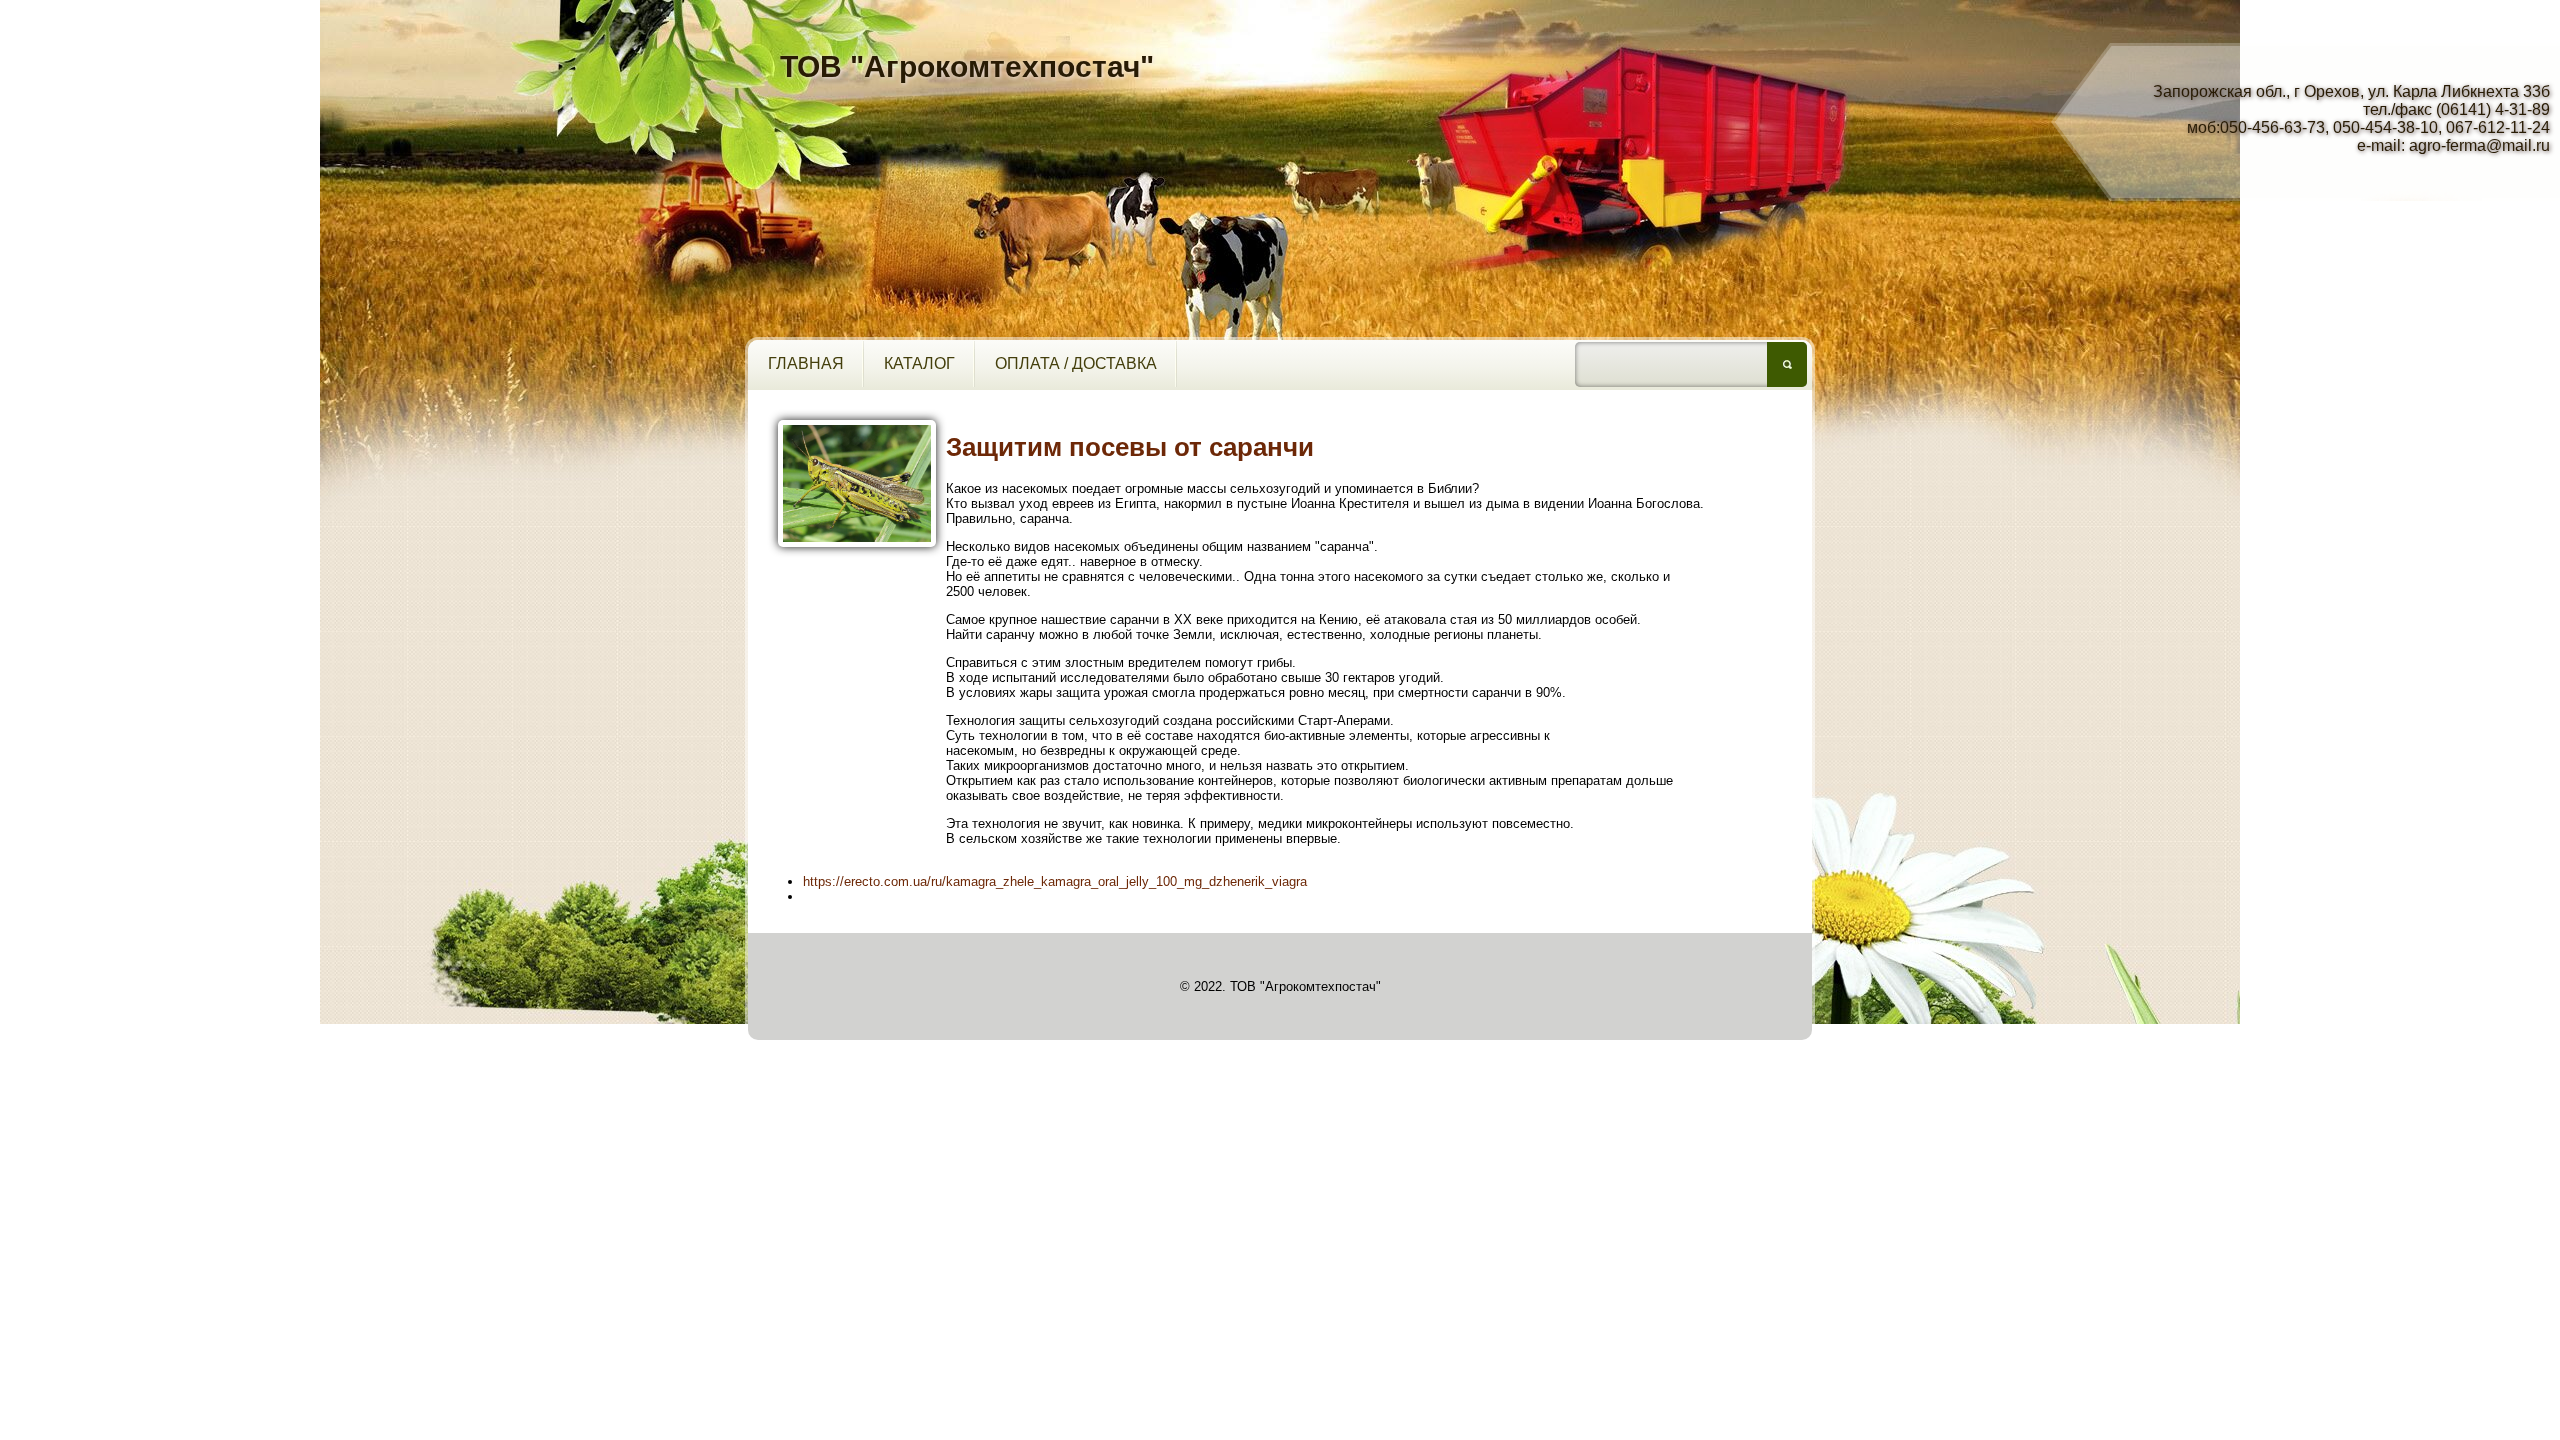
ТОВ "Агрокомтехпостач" (967, 66)
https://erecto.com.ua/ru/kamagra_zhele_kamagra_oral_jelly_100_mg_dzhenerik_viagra (1055, 881)
